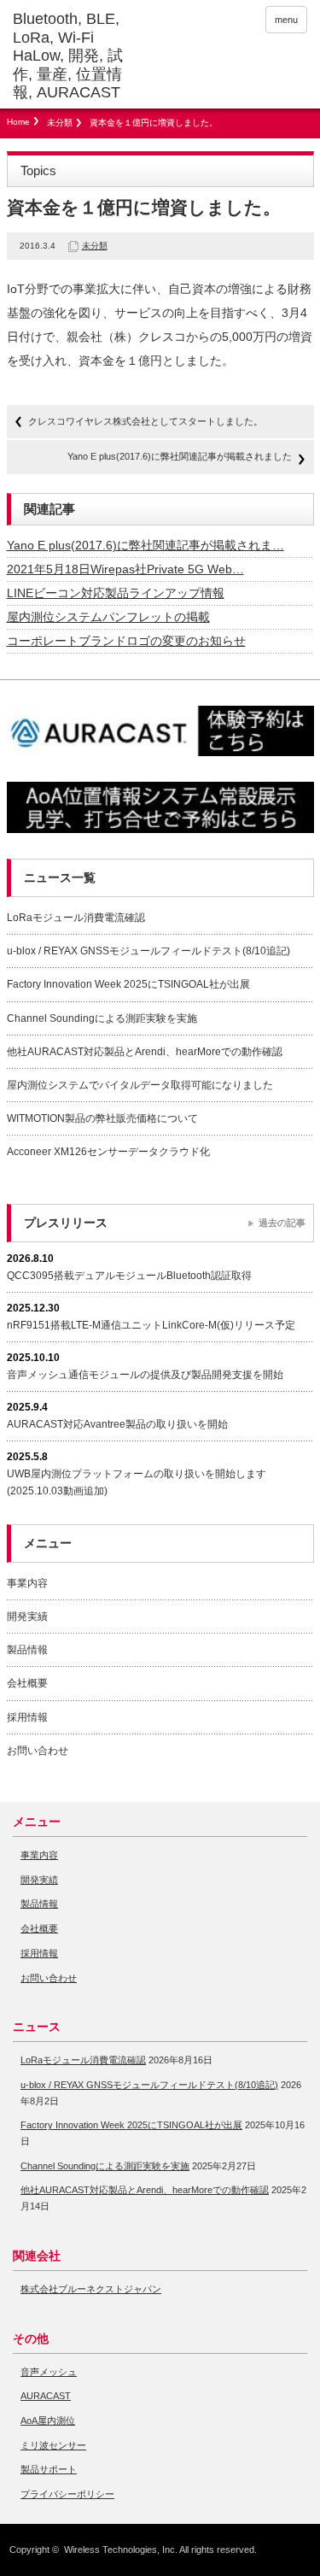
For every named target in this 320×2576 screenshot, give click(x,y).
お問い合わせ (38, 1751)
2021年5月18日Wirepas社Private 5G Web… (125, 569)
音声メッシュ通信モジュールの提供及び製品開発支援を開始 (145, 1375)
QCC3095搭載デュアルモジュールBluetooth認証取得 (129, 1276)
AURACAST (46, 2396)
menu (286, 20)
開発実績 (27, 1617)
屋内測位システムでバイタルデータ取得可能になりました (140, 1085)
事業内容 (27, 1583)
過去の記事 (282, 1223)
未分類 (60, 123)
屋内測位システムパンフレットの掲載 (108, 617)
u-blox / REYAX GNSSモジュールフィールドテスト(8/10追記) (148, 951)
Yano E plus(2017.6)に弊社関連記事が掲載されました (180, 456)
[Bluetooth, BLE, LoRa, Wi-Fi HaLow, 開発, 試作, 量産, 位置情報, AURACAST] (77, 56)
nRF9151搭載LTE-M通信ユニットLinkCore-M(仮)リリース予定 (151, 1325)
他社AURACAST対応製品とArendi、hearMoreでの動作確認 (145, 1052)
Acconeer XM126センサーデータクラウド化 (108, 1152)
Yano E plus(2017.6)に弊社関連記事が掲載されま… (145, 545)
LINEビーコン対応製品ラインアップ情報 (116, 593)
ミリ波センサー (53, 2445)
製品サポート (49, 2469)
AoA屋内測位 (48, 2421)
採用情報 (27, 1717)
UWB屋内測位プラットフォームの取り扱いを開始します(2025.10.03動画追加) (137, 1482)
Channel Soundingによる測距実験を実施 (102, 1018)
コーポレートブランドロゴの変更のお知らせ (126, 641)
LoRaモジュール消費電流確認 (76, 918)
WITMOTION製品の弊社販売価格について (102, 1118)
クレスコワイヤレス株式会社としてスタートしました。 (145, 421)
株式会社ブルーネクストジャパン (91, 2289)
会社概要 (27, 1683)
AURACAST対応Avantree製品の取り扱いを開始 (117, 1424)
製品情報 (27, 1650)
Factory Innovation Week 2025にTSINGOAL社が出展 (128, 984)
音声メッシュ (49, 2372)
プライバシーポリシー (67, 2494)
